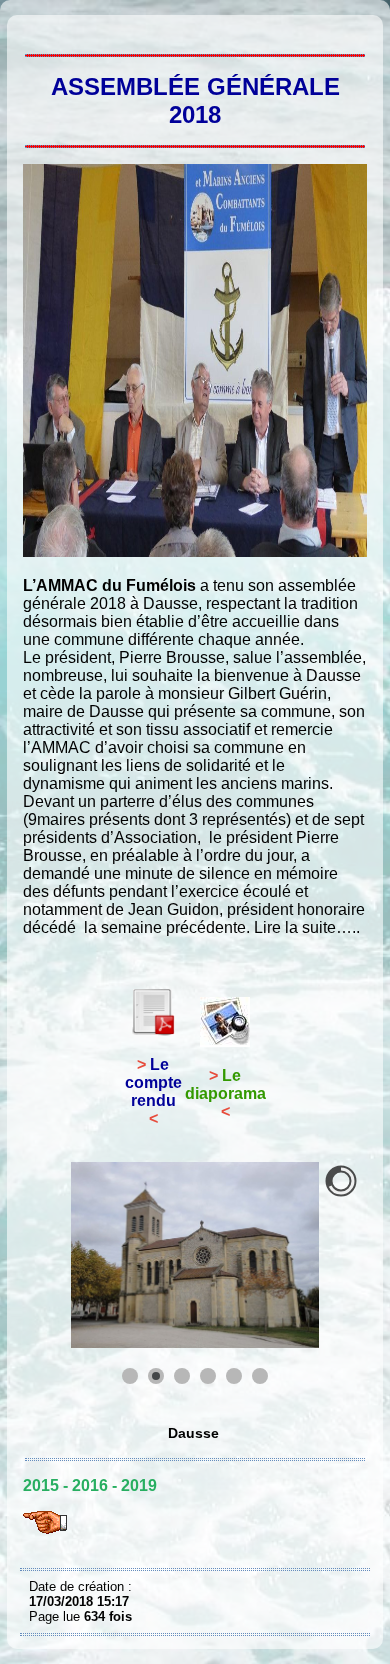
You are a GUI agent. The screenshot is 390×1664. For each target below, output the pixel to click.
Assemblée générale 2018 (34, 30)
